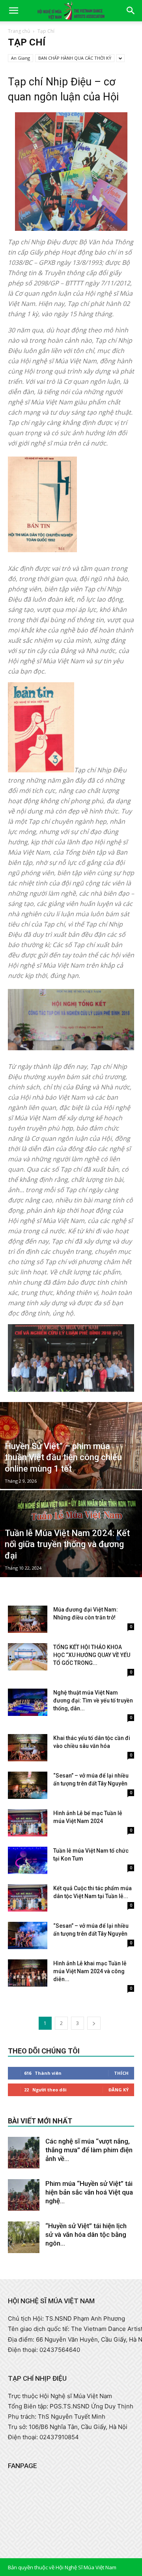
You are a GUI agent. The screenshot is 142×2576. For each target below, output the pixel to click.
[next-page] (94, 2023)
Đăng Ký (119, 2090)
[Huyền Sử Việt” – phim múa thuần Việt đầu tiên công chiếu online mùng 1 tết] (71, 1462)
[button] (13, 11)
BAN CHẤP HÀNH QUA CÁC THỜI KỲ (75, 58)
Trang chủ (19, 31)
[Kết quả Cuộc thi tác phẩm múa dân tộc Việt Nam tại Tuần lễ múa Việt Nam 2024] (28, 1898)
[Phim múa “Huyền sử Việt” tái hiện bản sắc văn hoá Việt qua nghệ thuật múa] (24, 2195)
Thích (121, 2073)
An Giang (21, 58)
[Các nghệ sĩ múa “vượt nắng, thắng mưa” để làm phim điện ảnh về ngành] (24, 2153)
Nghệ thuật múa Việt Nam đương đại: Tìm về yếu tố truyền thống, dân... (93, 1700)
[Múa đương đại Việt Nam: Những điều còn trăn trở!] (28, 1619)
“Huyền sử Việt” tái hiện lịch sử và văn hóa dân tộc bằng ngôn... (86, 2234)
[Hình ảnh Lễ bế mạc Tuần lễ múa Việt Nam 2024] (28, 1823)
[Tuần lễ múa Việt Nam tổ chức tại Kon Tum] (28, 1860)
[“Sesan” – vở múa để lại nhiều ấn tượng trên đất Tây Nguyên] (28, 1785)
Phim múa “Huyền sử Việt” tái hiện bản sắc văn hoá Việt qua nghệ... (89, 2192)
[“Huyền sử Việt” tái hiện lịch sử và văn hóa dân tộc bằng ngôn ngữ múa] (24, 2237)
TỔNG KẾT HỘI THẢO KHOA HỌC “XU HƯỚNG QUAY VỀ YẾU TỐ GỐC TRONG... (92, 1655)
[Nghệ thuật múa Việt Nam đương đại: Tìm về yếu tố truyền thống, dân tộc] (28, 1702)
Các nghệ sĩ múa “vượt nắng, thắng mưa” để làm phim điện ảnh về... (89, 2150)
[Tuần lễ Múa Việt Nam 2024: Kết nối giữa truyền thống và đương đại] (71, 1552)
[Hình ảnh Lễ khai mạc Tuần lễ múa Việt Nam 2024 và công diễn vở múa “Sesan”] (28, 1973)
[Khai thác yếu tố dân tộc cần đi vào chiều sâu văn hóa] (28, 1748)
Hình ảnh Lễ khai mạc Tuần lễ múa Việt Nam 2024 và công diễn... (90, 1971)
